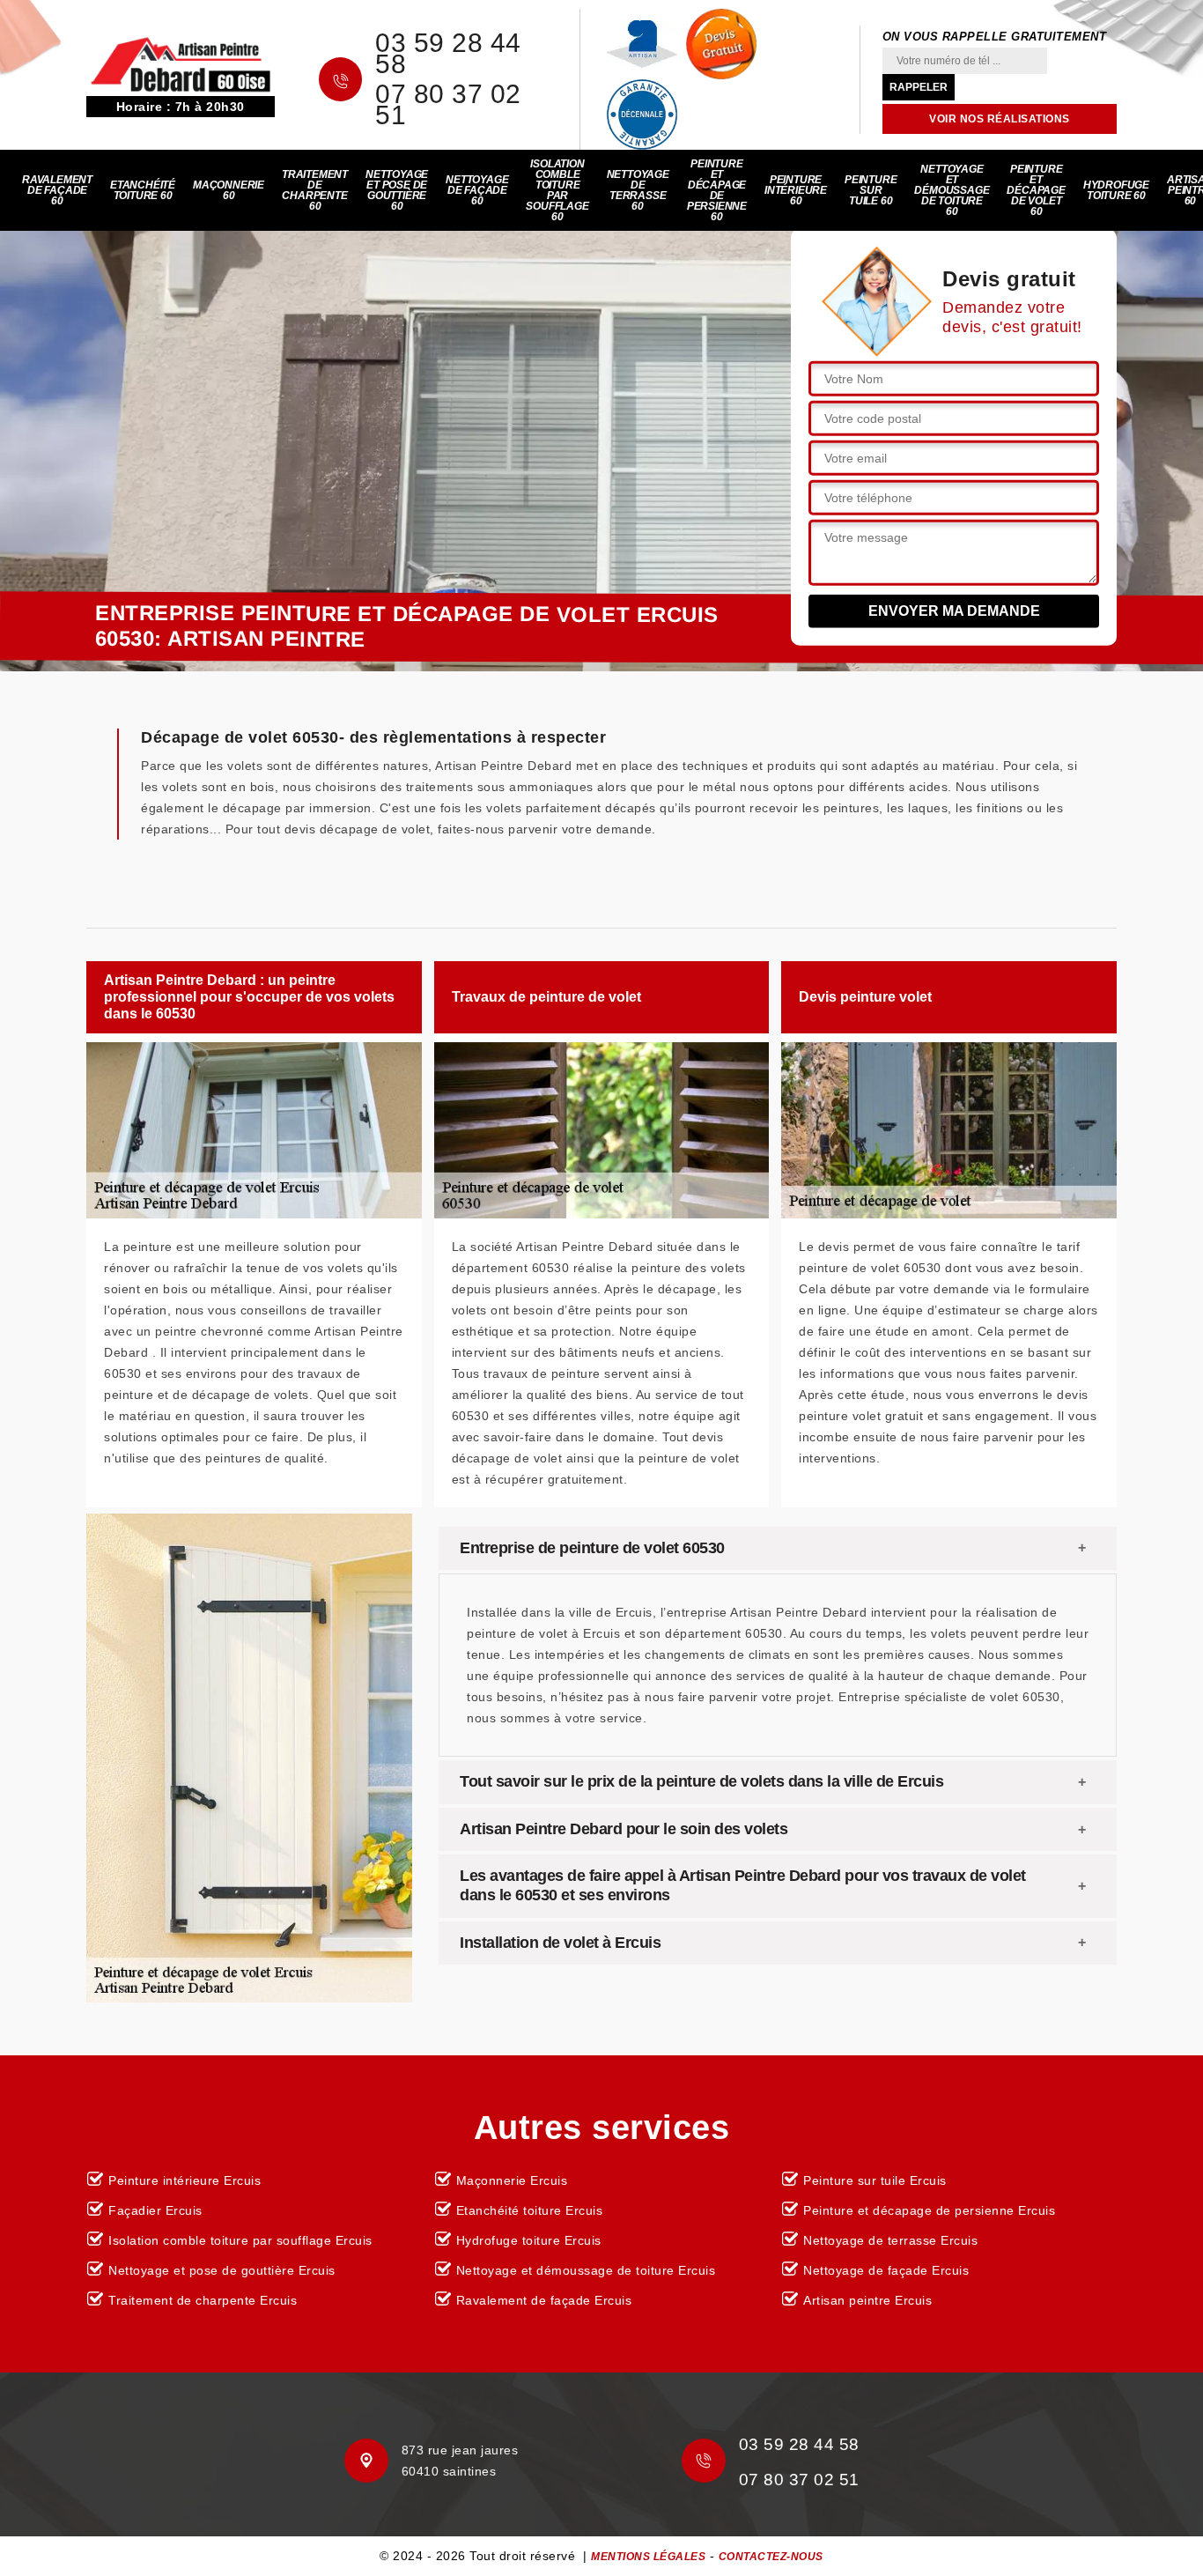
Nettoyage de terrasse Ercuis (890, 2240)
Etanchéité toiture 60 (143, 190)
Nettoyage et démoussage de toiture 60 (952, 190)
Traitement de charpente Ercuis (203, 2300)
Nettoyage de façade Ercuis (886, 2270)
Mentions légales (648, 2557)
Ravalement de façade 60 (57, 190)
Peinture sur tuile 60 (871, 190)
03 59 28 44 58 (448, 54)
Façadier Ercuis (155, 2210)
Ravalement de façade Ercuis (544, 2300)
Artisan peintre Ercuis (867, 2300)
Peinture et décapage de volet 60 (1036, 190)
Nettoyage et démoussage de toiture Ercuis (586, 2270)
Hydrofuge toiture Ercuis (529, 2240)
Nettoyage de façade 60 (477, 190)
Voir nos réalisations (1000, 119)
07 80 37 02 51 (448, 105)
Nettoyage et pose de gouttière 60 (397, 190)
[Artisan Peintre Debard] (181, 63)
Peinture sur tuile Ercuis (875, 2180)
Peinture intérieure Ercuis (185, 2180)
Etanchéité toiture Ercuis (530, 2210)
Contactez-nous (771, 2557)
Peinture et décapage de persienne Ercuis (929, 2210)
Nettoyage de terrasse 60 (638, 190)
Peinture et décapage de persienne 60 (717, 190)
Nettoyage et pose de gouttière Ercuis (222, 2270)
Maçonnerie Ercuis (512, 2180)
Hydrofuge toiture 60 (1116, 190)
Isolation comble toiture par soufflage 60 (557, 190)
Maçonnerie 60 (229, 190)
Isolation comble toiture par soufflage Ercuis (240, 2240)
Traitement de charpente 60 (315, 190)
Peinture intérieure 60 (796, 190)
